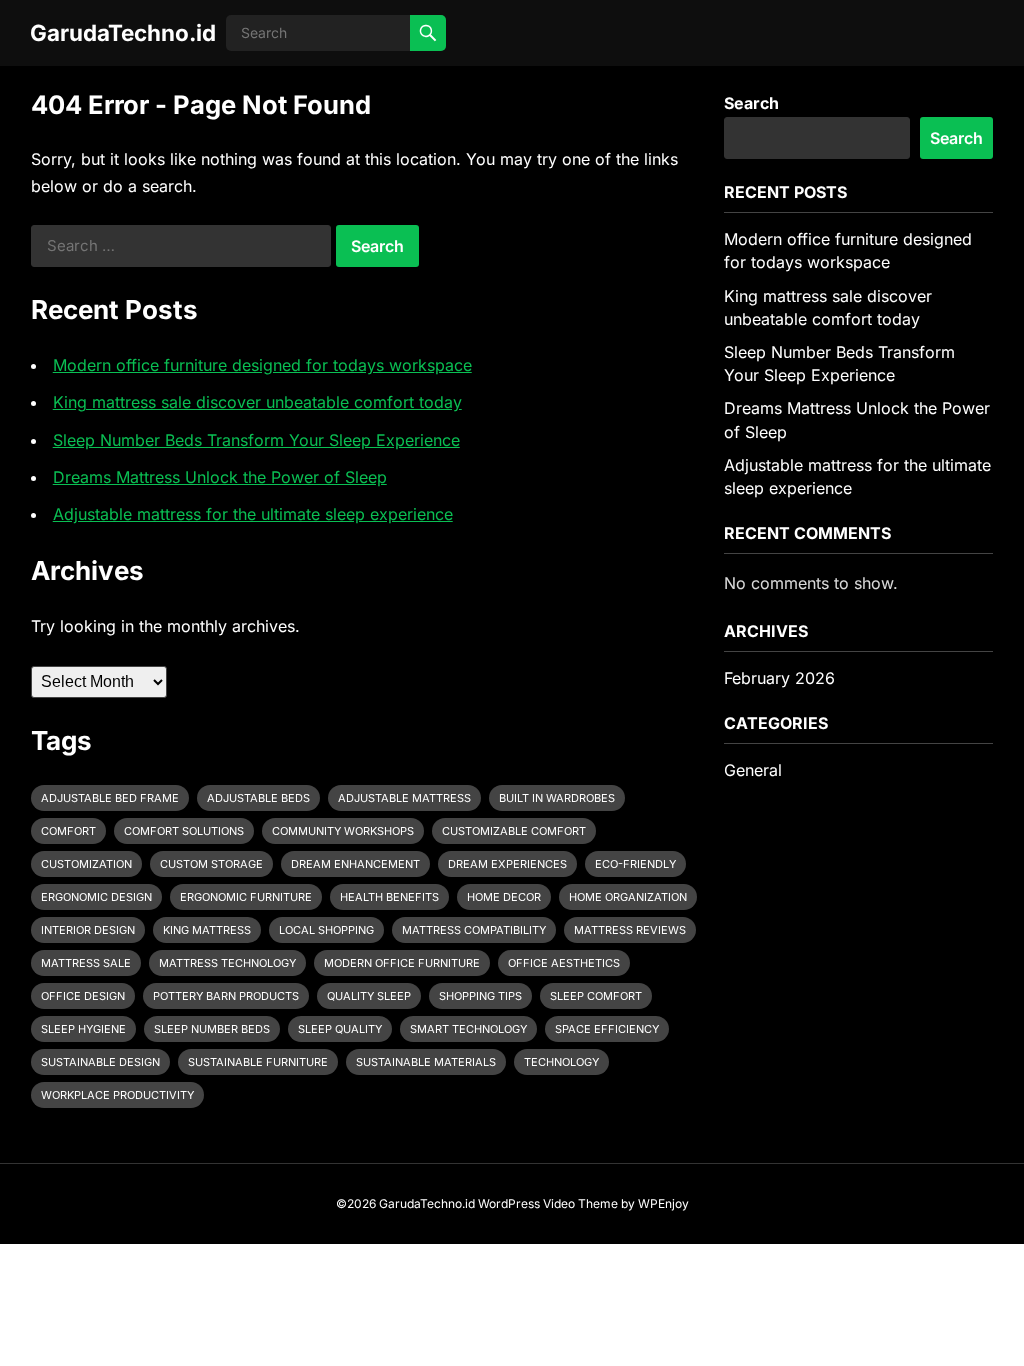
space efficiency (607, 1029)
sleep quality (340, 1029)
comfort (68, 831)
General (753, 770)
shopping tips (480, 996)
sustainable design (100, 1062)
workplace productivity (117, 1095)
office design (83, 996)
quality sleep (369, 996)
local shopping (326, 930)
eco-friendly (635, 864)
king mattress (207, 930)
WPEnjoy (663, 1203)
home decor (504, 897)
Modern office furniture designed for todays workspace (262, 365)
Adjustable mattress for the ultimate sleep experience (253, 514)
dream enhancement (355, 864)
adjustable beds (258, 798)
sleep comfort (596, 996)
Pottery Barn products (226, 996)
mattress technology (227, 963)
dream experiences (507, 864)
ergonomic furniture (246, 897)
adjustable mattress (404, 798)
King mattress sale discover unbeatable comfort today (257, 402)
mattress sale (86, 963)
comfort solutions (184, 831)
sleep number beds (212, 1029)
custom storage (211, 864)
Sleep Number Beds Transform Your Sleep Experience (256, 440)
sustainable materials (426, 1062)
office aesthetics (564, 963)
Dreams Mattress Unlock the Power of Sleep (220, 477)
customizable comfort (514, 831)
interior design (88, 930)
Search (751, 103)
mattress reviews (630, 930)
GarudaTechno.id (123, 32)
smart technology (468, 1029)
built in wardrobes (557, 798)
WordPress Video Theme (548, 1203)
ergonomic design (96, 897)
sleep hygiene (83, 1029)
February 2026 (779, 678)
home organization (628, 897)
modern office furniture (402, 963)
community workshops (343, 831)
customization (86, 864)
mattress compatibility (474, 930)
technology (561, 1062)
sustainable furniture (258, 1062)
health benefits (389, 897)
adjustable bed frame (110, 798)
